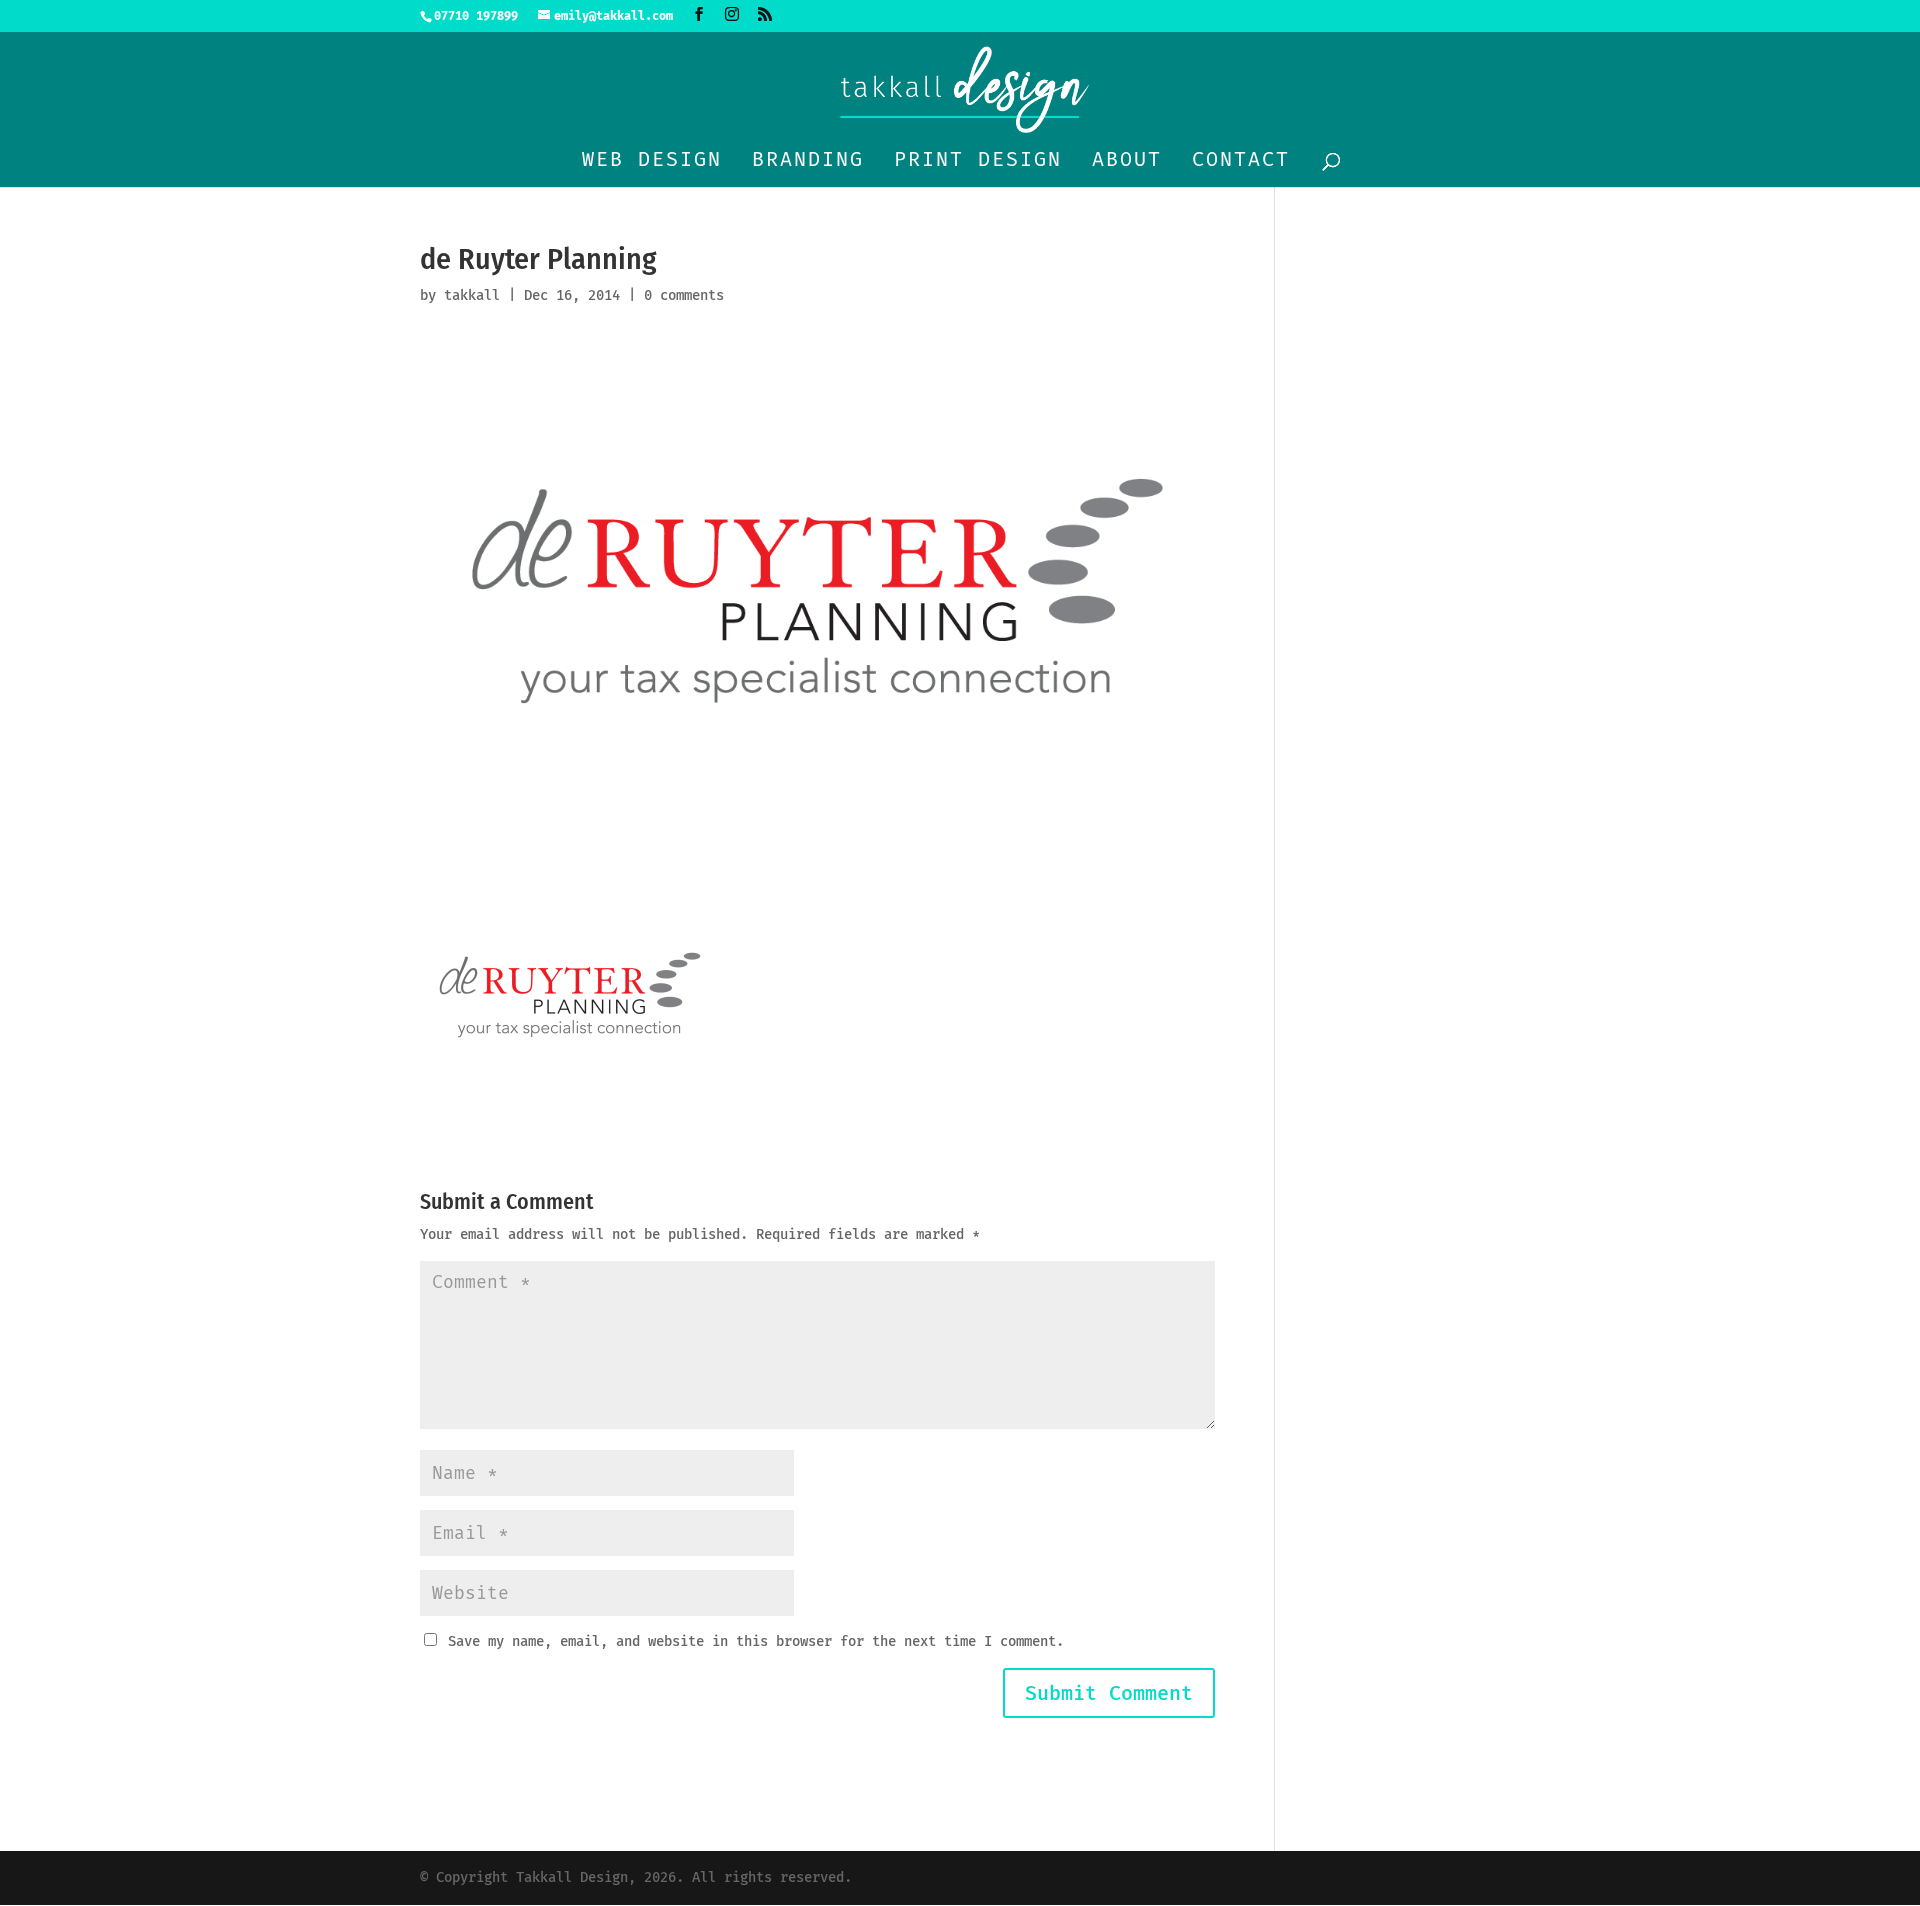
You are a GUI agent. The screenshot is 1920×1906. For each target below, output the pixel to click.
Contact (1241, 161)
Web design (652, 161)
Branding (808, 161)
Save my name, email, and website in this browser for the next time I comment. (756, 1641)
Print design (978, 161)
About (1127, 161)
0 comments (684, 295)
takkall (472, 295)
